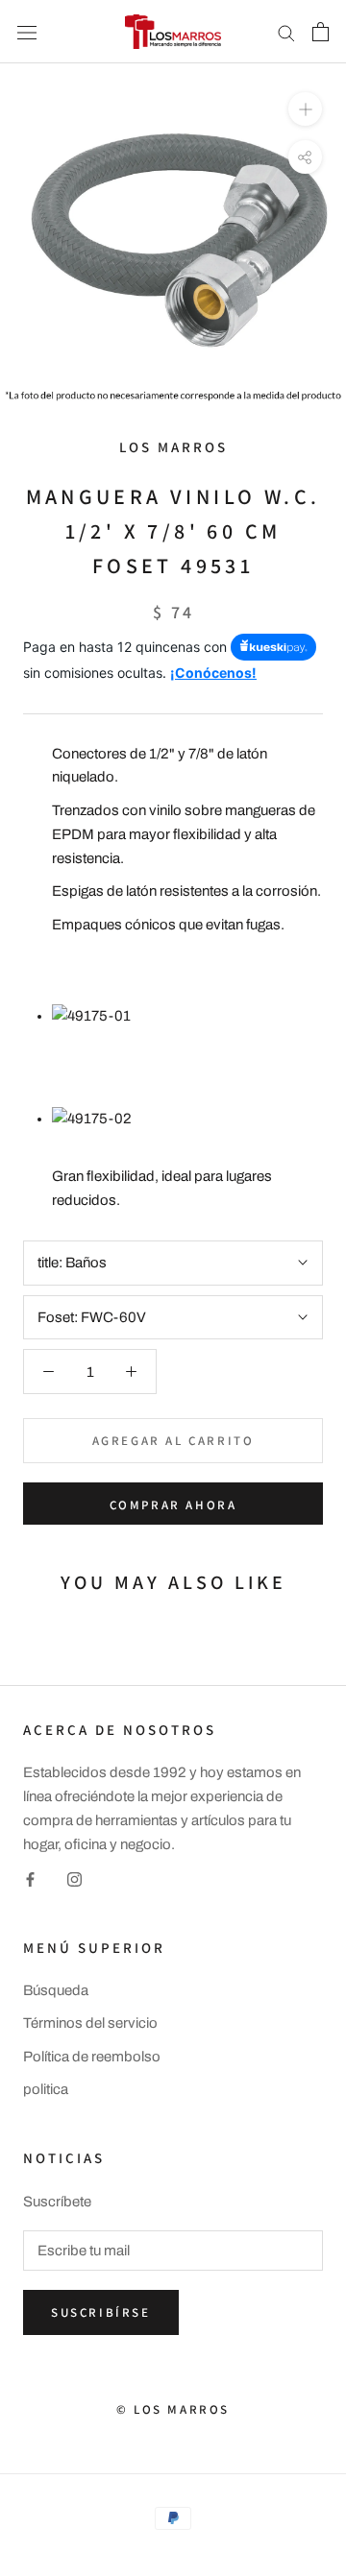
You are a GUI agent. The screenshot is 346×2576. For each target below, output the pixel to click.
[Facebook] (30, 1878)
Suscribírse (101, 2312)
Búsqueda (56, 1990)
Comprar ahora (173, 1505)
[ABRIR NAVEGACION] (27, 31)
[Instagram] (74, 1878)
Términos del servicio (90, 2023)
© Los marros (173, 2409)
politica (46, 2089)
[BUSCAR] (286, 32)
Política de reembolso (92, 2057)
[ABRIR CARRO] (321, 32)
